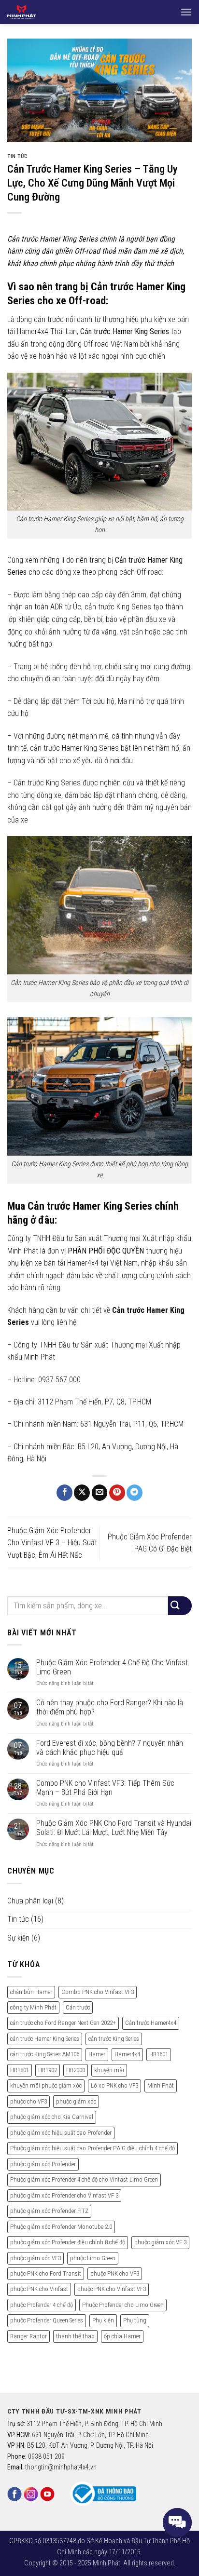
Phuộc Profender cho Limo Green (123, 2305)
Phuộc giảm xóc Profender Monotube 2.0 (61, 2227)
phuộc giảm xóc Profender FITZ (49, 2211)
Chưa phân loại (30, 1901)
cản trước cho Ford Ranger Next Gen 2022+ (63, 2023)
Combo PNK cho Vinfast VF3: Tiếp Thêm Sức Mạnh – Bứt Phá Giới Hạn (105, 1788)
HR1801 (20, 2070)
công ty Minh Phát (33, 2007)
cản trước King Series (114, 2039)
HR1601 (159, 2054)
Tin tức (18, 156)
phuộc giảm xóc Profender (43, 2164)
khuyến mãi (109, 2070)
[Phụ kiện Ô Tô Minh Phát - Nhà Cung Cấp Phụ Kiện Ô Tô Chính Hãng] (39, 12)
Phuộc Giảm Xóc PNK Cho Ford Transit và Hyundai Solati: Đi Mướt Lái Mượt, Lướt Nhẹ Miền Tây (114, 1828)
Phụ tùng (135, 2320)
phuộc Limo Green (93, 2258)
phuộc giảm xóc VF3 (36, 2258)
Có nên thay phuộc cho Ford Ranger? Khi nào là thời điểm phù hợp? (110, 1707)
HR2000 (76, 2070)
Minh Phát (161, 2085)
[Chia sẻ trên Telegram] (135, 1493)
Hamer (97, 2054)
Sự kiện (18, 1938)
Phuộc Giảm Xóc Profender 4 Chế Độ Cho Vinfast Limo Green (112, 1667)
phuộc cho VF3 (28, 2101)
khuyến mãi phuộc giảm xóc (46, 2085)
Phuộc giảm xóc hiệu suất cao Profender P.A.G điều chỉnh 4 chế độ (92, 2148)
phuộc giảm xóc (76, 2101)
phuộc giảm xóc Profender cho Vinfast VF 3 (64, 2195)
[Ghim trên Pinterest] (117, 1493)
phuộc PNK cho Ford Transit (46, 2273)
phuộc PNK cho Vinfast (39, 2289)
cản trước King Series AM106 (45, 2054)
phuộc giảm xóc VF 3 (160, 2242)
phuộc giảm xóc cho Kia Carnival (52, 2117)
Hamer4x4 (127, 2054)
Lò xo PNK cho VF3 (114, 2085)
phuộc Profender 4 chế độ (42, 2305)
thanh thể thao (75, 2336)
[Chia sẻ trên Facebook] (64, 1493)
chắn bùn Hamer (31, 1992)
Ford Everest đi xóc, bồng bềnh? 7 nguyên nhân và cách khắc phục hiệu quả (110, 1748)
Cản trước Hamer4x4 (151, 2023)
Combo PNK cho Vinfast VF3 (98, 1992)
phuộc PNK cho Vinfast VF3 (112, 2289)
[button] (186, 12)
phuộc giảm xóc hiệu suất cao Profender (61, 2133)
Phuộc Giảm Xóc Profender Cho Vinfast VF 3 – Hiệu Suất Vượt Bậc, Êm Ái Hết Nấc (52, 1543)
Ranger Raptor (28, 2336)
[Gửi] (180, 1606)
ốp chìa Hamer (122, 2336)
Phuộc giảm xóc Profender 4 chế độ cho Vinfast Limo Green (84, 2179)
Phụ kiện (103, 2320)
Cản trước (78, 2007)
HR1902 (48, 2070)
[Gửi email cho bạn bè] (100, 1493)
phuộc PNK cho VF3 (115, 2273)
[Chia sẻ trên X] (82, 1493)
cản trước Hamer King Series (45, 2039)
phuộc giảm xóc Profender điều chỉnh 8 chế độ (68, 2242)
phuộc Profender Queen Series (47, 2320)
